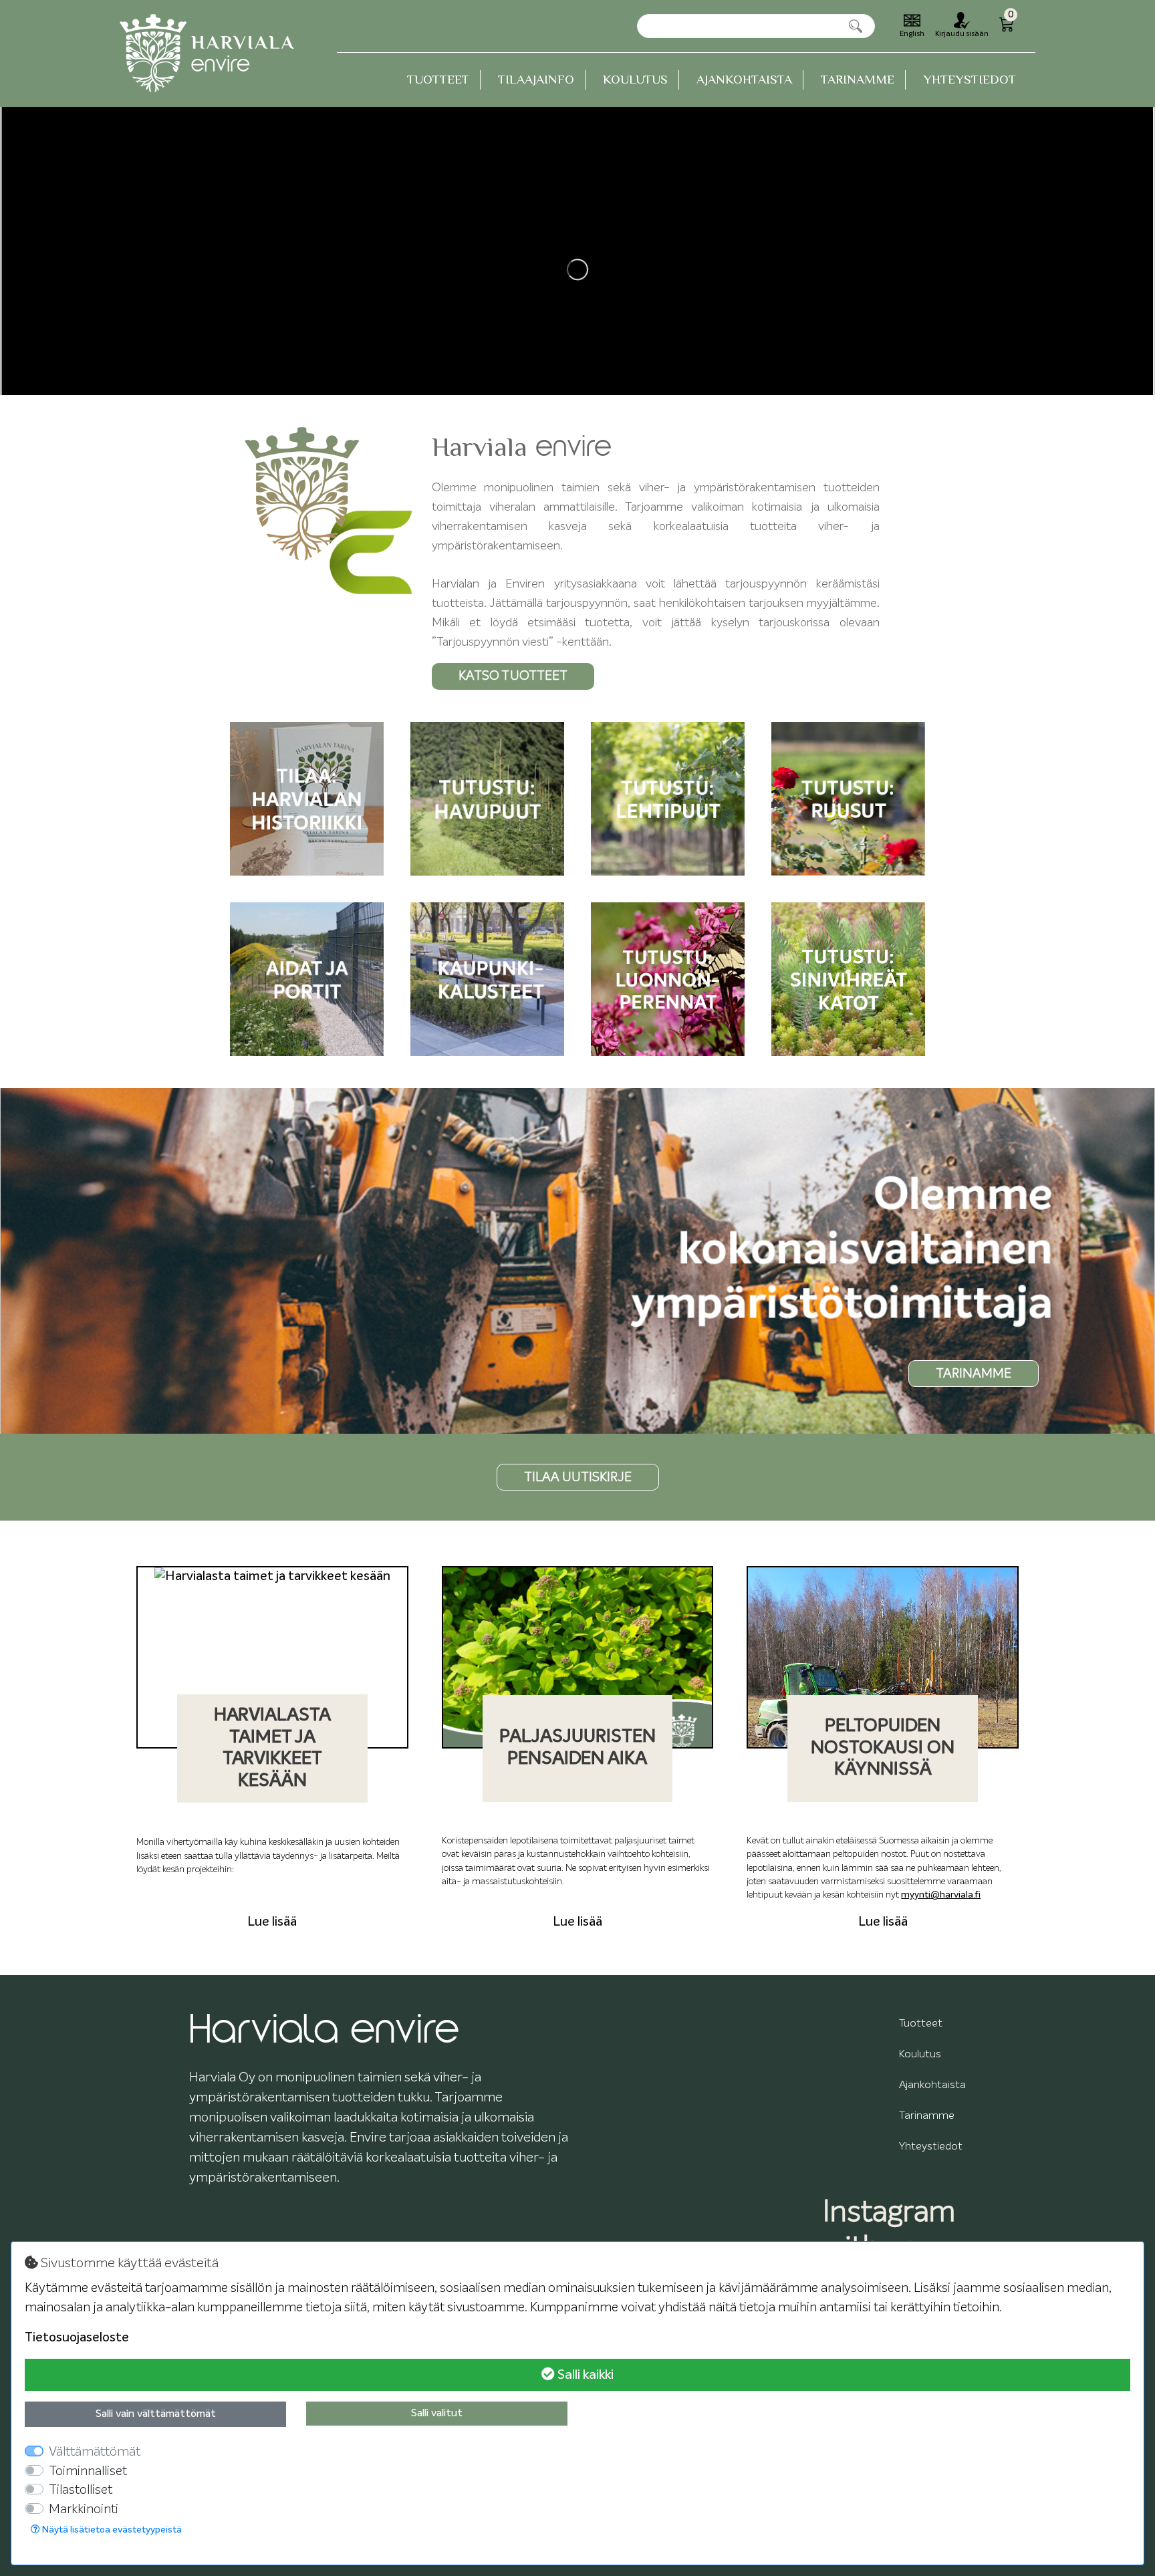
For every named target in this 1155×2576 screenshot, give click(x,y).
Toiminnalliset (88, 2471)
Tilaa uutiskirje (578, 1477)
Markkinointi (84, 2509)
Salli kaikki (584, 2375)
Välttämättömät (95, 2452)
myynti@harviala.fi (941, 1895)
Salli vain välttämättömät (156, 2414)
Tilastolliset (81, 2490)
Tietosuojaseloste (77, 2338)
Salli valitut (437, 2414)
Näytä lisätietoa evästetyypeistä (111, 2530)
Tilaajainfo (536, 79)
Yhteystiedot (970, 79)
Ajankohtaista (744, 79)
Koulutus (635, 79)
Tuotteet (438, 79)
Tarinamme (858, 79)
